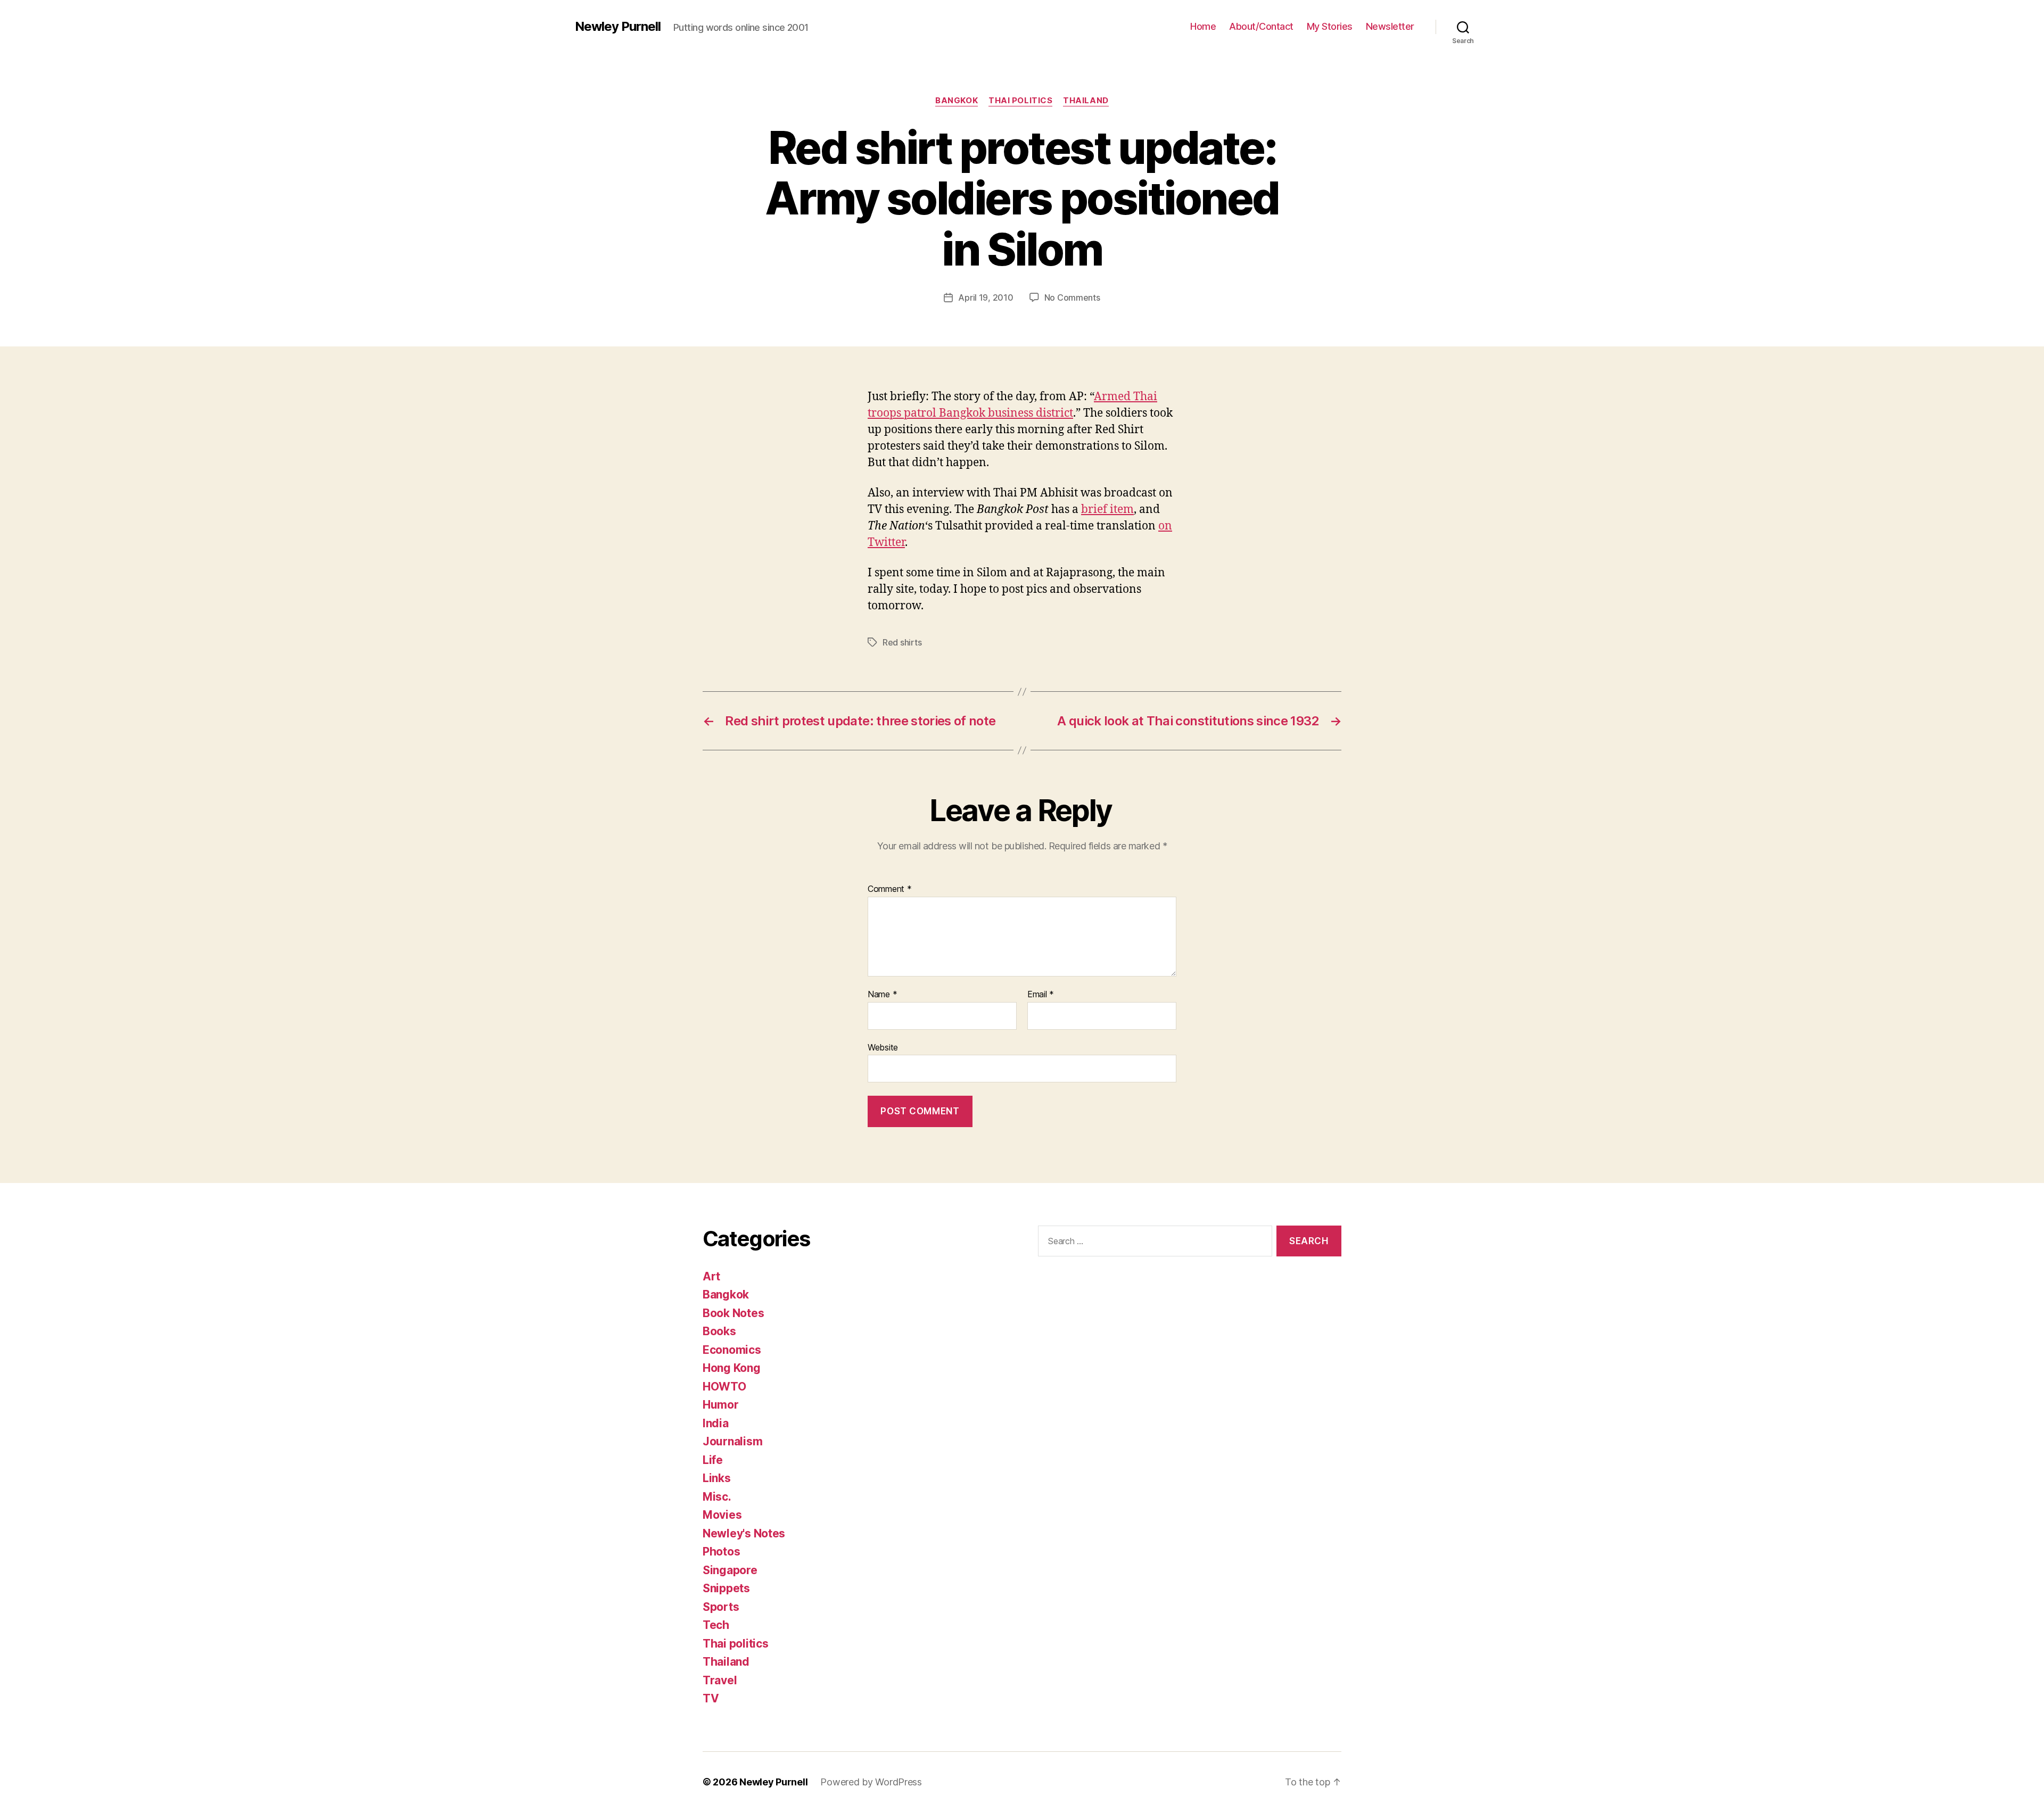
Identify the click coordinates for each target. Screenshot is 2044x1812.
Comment (890, 889)
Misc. (717, 1497)
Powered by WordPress (871, 1782)
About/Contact (1261, 26)
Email (1041, 995)
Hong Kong (732, 1368)
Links (717, 1478)
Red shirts (902, 642)
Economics (732, 1350)
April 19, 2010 (986, 297)
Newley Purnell (618, 27)
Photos (721, 1552)
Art (711, 1276)
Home (1203, 26)
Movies (722, 1515)
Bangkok (957, 101)
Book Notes (733, 1313)
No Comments (1072, 297)
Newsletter (1390, 26)
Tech (716, 1625)
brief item (1107, 510)
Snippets (726, 1588)
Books (719, 1331)
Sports (721, 1607)
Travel (720, 1680)
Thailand (1086, 101)
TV (711, 1698)
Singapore (730, 1570)
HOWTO (724, 1387)
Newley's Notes (744, 1533)
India (716, 1423)
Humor (721, 1405)
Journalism (732, 1441)
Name (882, 995)
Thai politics (1020, 101)
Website (883, 1047)
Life (713, 1460)
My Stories (1330, 26)
